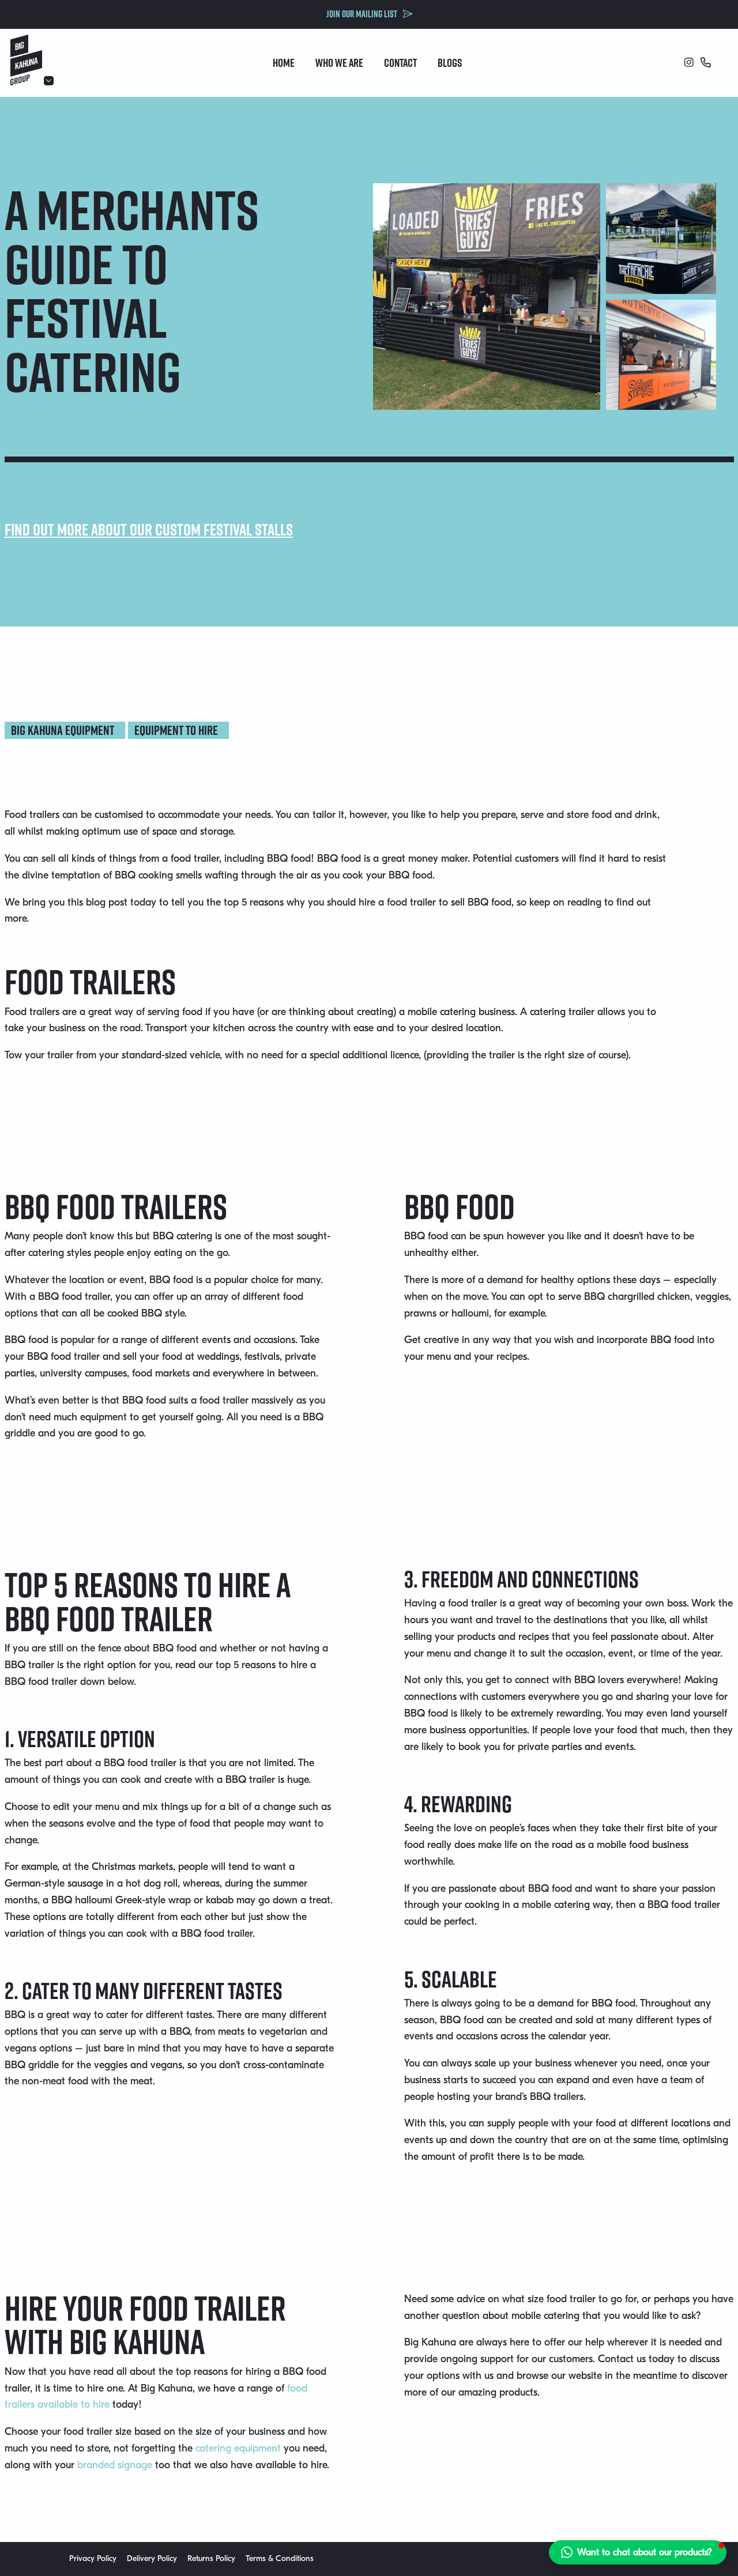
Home (284, 63)
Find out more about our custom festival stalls (149, 529)
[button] (638, 2552)
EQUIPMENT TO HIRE (176, 730)
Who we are (339, 63)
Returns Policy (211, 2558)
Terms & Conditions (280, 2558)
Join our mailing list (362, 14)
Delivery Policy (152, 2558)
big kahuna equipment (63, 730)
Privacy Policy (93, 2558)
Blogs (450, 63)
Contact (400, 63)
